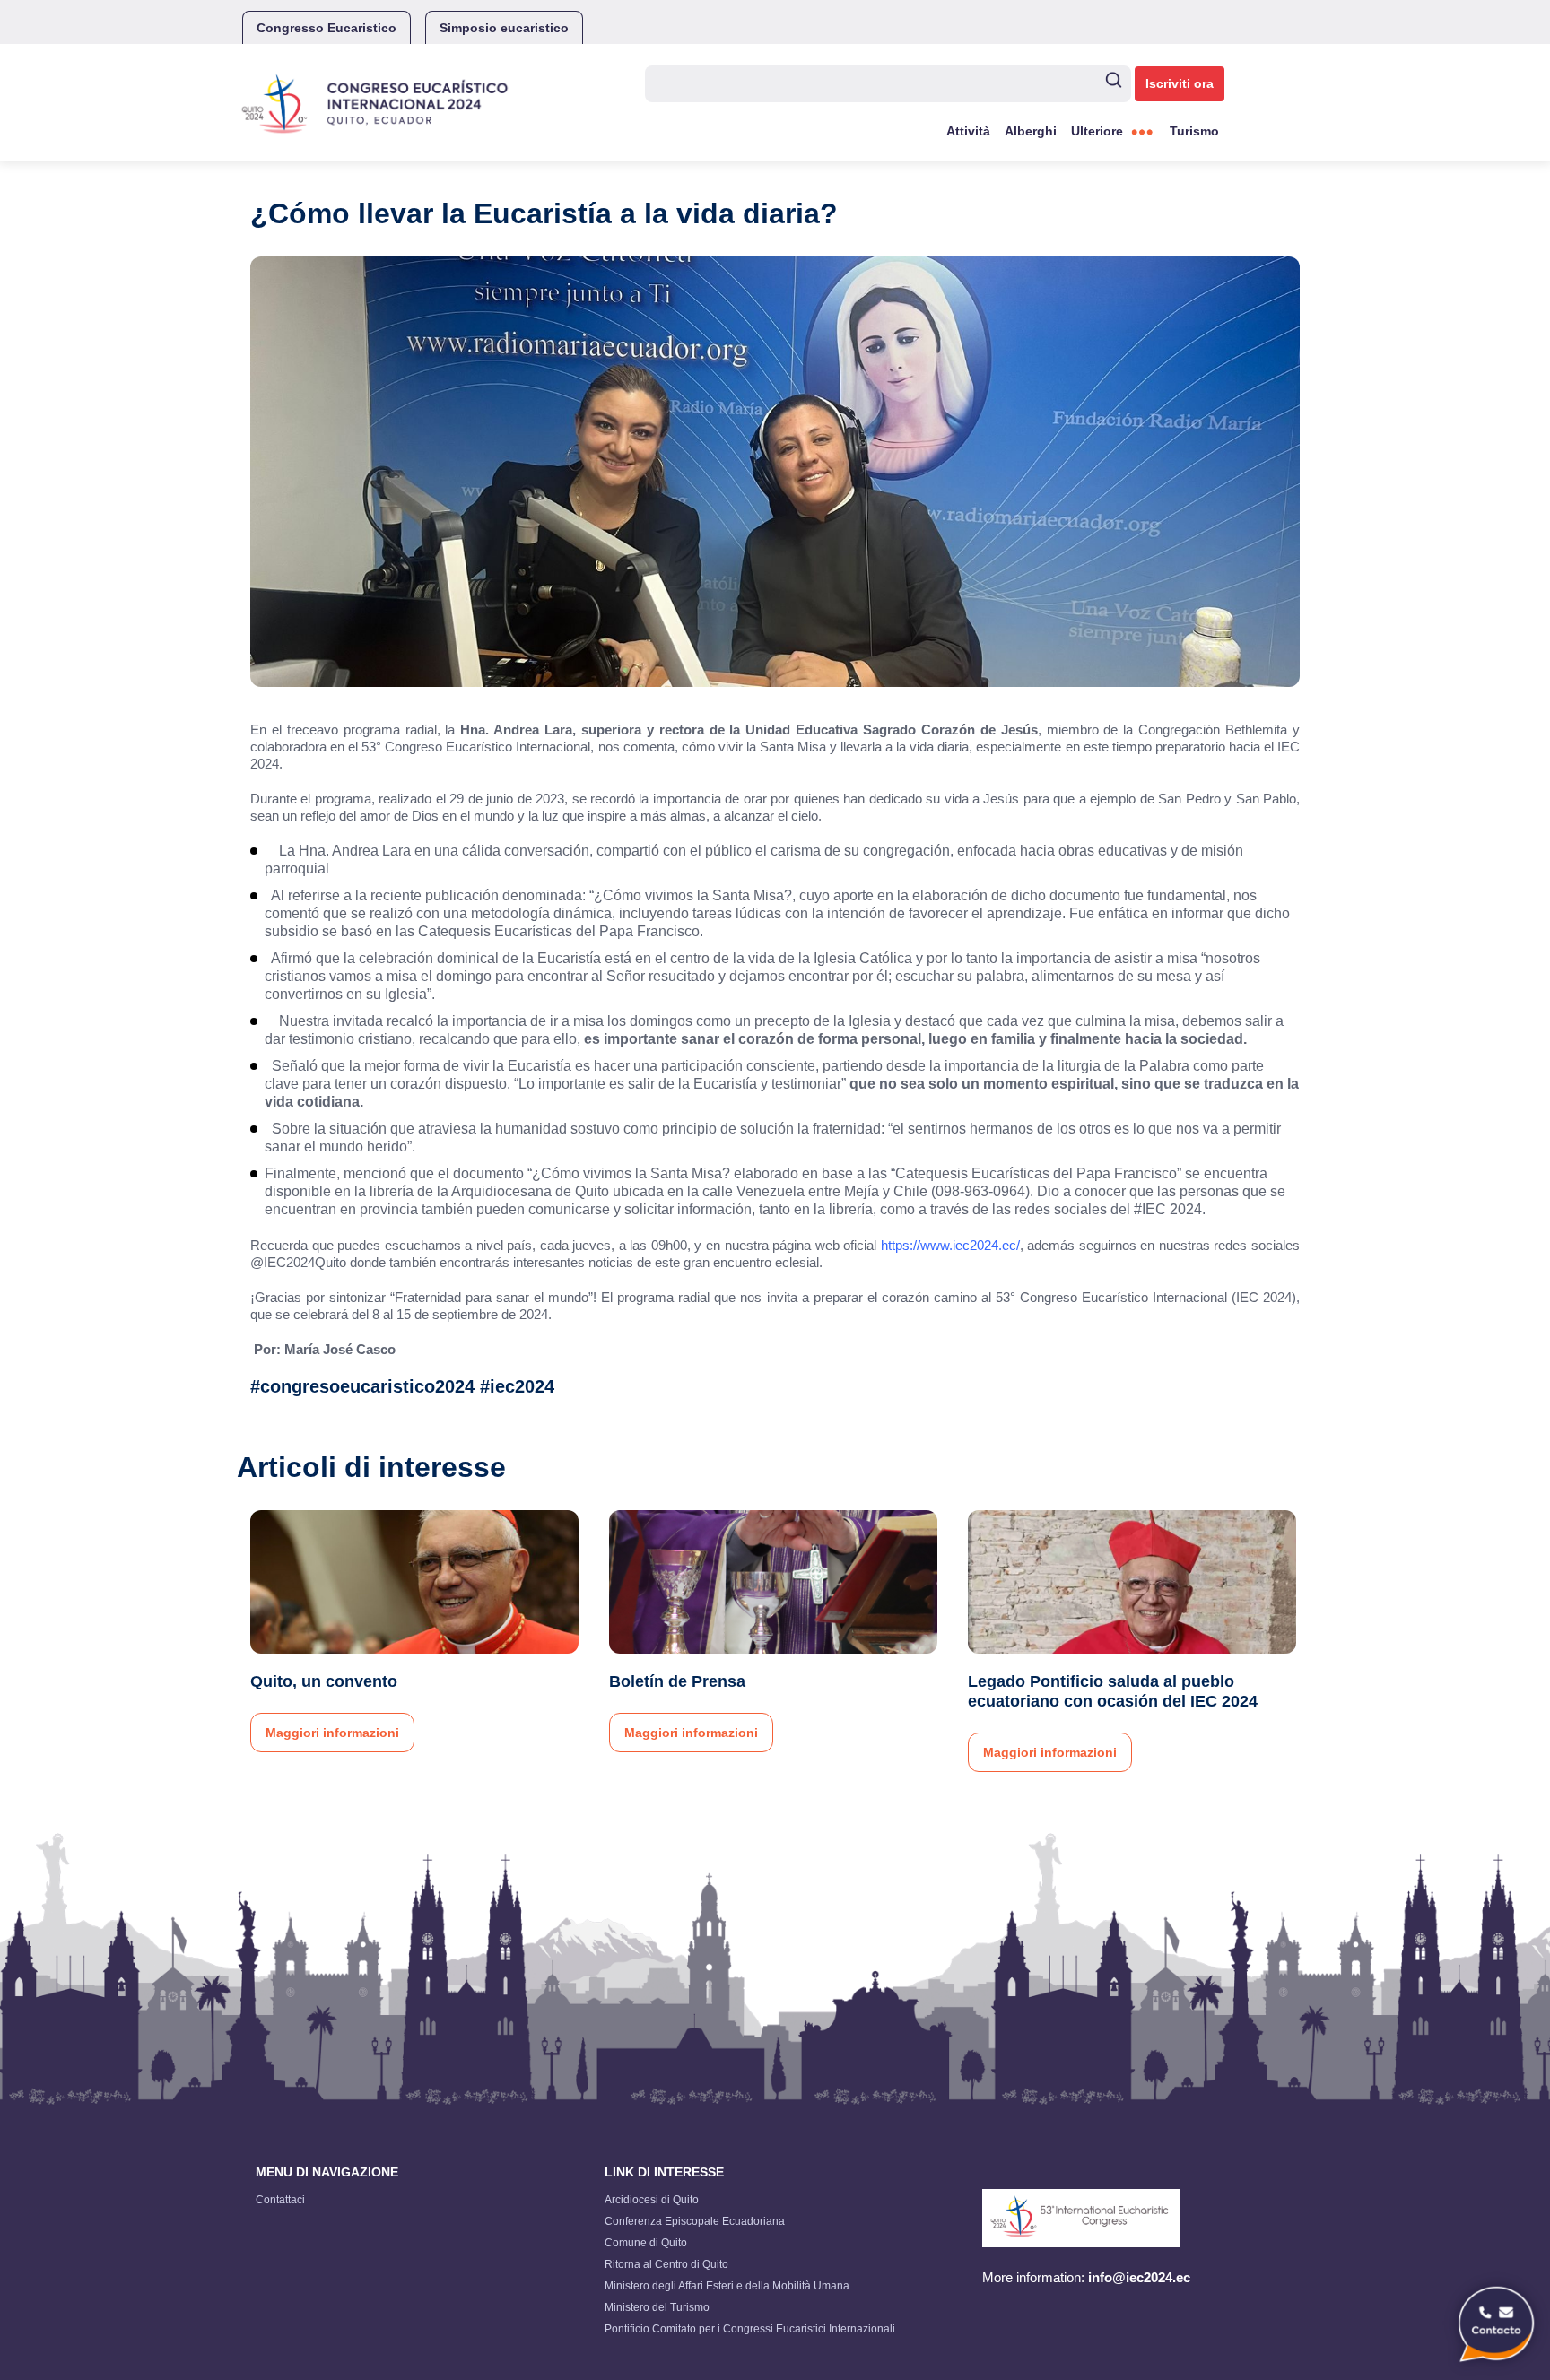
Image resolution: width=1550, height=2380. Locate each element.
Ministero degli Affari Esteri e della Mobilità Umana (727, 2286)
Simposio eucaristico (504, 28)
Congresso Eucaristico (327, 28)
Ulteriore (1097, 131)
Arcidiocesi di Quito (652, 2200)
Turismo (1194, 131)
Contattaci (280, 2200)
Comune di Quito (646, 2243)
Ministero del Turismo (657, 2307)
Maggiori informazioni (332, 1733)
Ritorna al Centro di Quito (666, 2264)
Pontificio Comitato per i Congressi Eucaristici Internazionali (750, 2329)
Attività (968, 131)
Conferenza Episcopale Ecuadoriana (695, 2221)
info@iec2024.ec (1139, 2277)
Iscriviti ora (1180, 83)
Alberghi (1031, 131)
